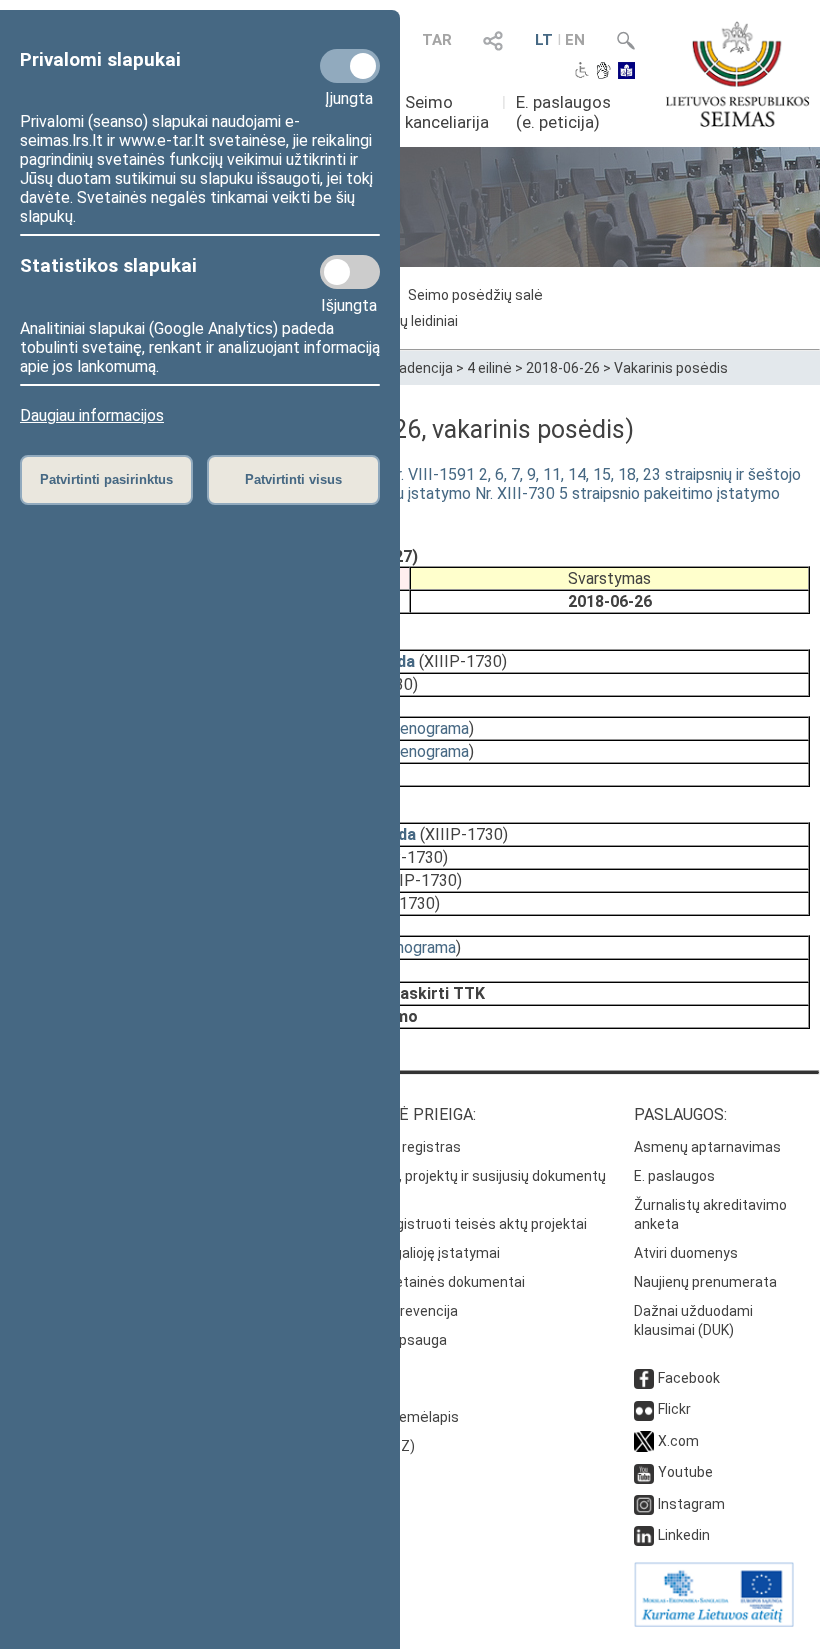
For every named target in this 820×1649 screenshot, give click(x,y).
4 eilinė (489, 368)
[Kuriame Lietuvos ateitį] (714, 1622)
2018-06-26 (563, 368)
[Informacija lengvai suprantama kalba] (626, 72)
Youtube (685, 1472)
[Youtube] (644, 1472)
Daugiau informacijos (92, 415)
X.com (678, 1441)
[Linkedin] (644, 1535)
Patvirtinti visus (293, 479)
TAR (437, 40)
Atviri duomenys (686, 1253)
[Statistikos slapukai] (350, 272)
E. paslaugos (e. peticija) (563, 112)
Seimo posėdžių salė (475, 295)
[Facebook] (644, 1378)
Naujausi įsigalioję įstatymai (411, 1253)
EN (575, 40)
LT (544, 40)
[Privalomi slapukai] (350, 66)
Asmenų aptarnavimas (707, 1147)
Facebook (689, 1378)
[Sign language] (603, 72)
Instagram (691, 1504)
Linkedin (684, 1535)
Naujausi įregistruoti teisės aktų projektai (454, 1224)
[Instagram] (644, 1504)
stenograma (427, 728)
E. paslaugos (674, 1176)
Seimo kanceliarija (447, 112)
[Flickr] (644, 1409)
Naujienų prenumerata (705, 1282)
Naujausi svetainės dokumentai (423, 1282)
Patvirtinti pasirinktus (106, 479)
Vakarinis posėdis (671, 368)
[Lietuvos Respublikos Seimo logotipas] (737, 74)
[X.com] (644, 1441)
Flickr (674, 1409)
